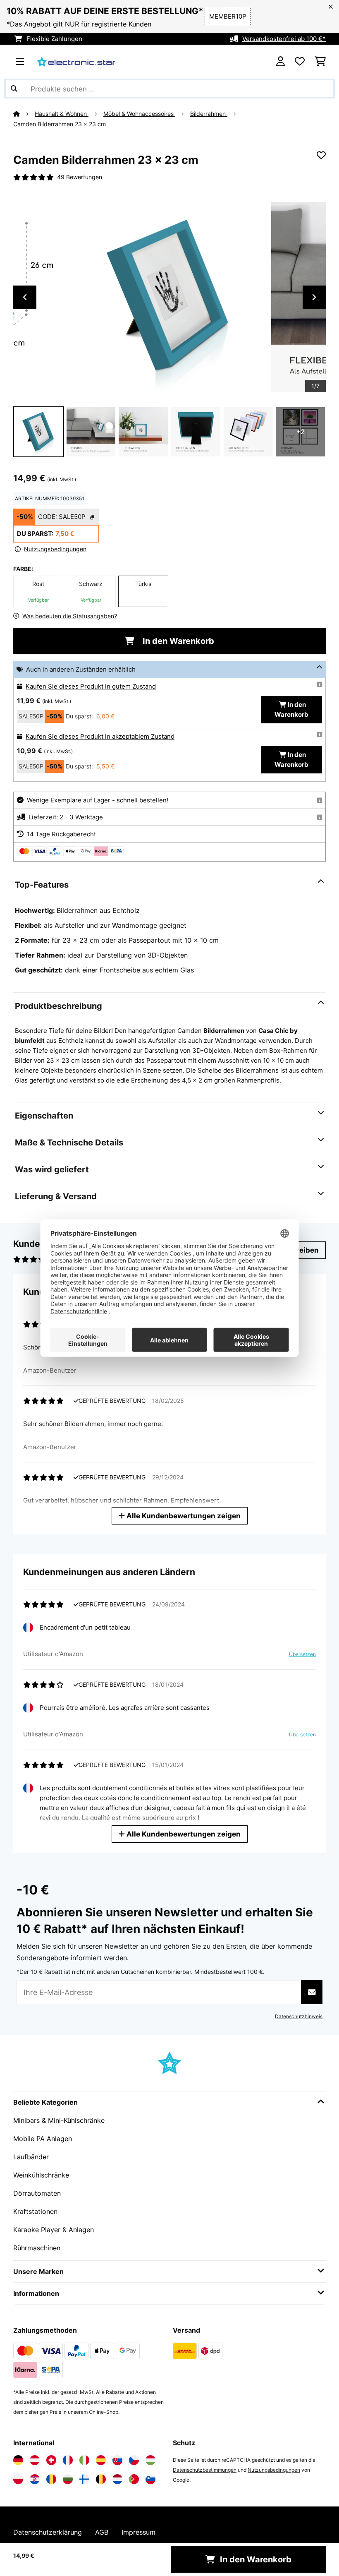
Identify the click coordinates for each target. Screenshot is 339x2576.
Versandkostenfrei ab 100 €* (284, 39)
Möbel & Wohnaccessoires (139, 114)
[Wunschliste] (300, 62)
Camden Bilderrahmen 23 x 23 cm (60, 124)
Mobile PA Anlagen (43, 2139)
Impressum (138, 2532)
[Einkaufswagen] (320, 62)
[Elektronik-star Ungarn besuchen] (150, 2460)
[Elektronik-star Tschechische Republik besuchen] (134, 2460)
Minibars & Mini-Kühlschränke (59, 2120)
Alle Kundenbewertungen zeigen (183, 1516)
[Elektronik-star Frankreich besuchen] (68, 2460)
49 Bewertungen (80, 177)
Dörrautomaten (37, 2193)
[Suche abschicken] (14, 89)
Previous (25, 297)
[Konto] (281, 62)
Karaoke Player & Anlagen (54, 2230)
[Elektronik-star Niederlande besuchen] (117, 2479)
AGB (102, 2532)
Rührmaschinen (37, 2248)
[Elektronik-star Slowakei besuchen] (117, 2460)
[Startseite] (24, 114)
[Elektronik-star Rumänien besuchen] (51, 2479)
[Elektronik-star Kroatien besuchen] (35, 2479)
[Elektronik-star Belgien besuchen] (101, 2479)
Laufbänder (31, 2157)
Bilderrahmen (209, 114)
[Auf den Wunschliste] (321, 155)
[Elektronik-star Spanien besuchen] (101, 2460)
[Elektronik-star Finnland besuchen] (84, 2479)
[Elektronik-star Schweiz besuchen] (51, 2460)
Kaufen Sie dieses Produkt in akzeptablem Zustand (100, 737)
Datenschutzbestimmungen (205, 2470)
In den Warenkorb (177, 641)
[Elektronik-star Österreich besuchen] (35, 2460)
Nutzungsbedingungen (274, 2470)
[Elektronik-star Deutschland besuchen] (18, 2460)
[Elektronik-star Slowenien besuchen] (150, 2479)
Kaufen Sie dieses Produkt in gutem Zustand (91, 687)
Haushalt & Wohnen (62, 114)
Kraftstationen (35, 2211)
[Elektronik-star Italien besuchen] (84, 2460)
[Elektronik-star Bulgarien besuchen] (68, 2479)
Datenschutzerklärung (48, 2532)
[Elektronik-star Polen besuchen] (18, 2479)
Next (314, 297)
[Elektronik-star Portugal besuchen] (134, 2479)
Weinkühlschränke (41, 2175)
